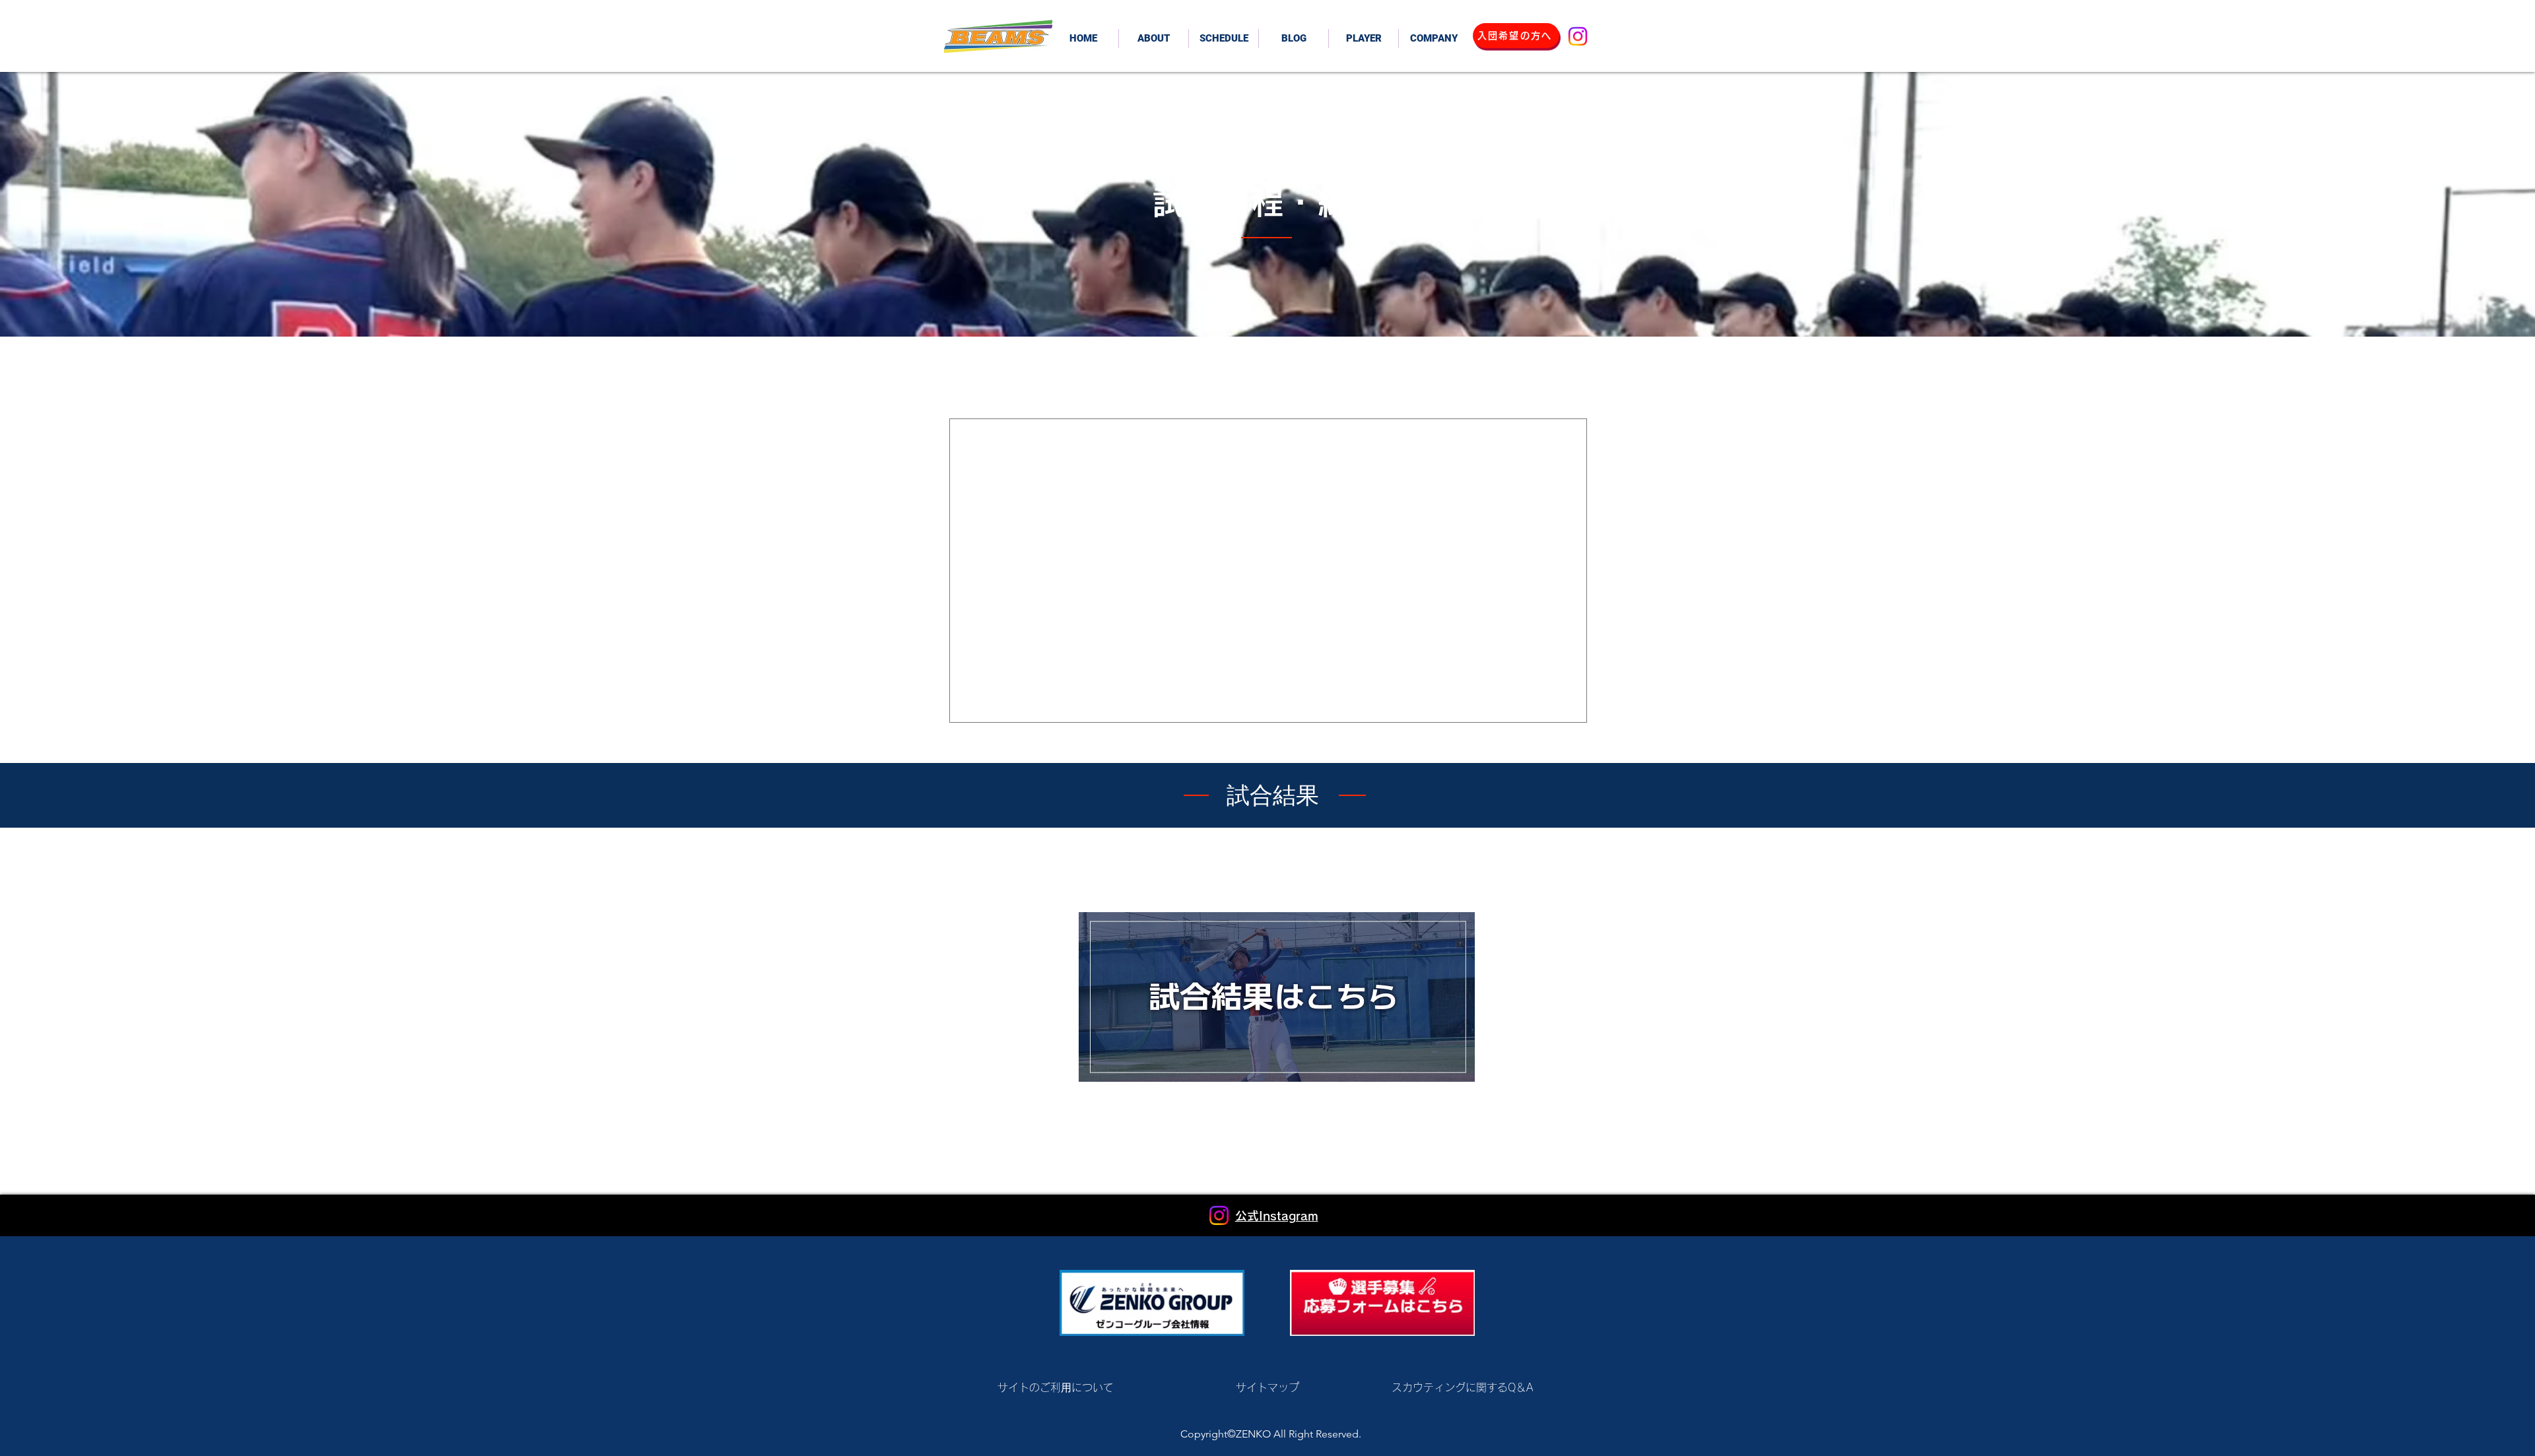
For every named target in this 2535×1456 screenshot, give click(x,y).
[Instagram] (1578, 36)
